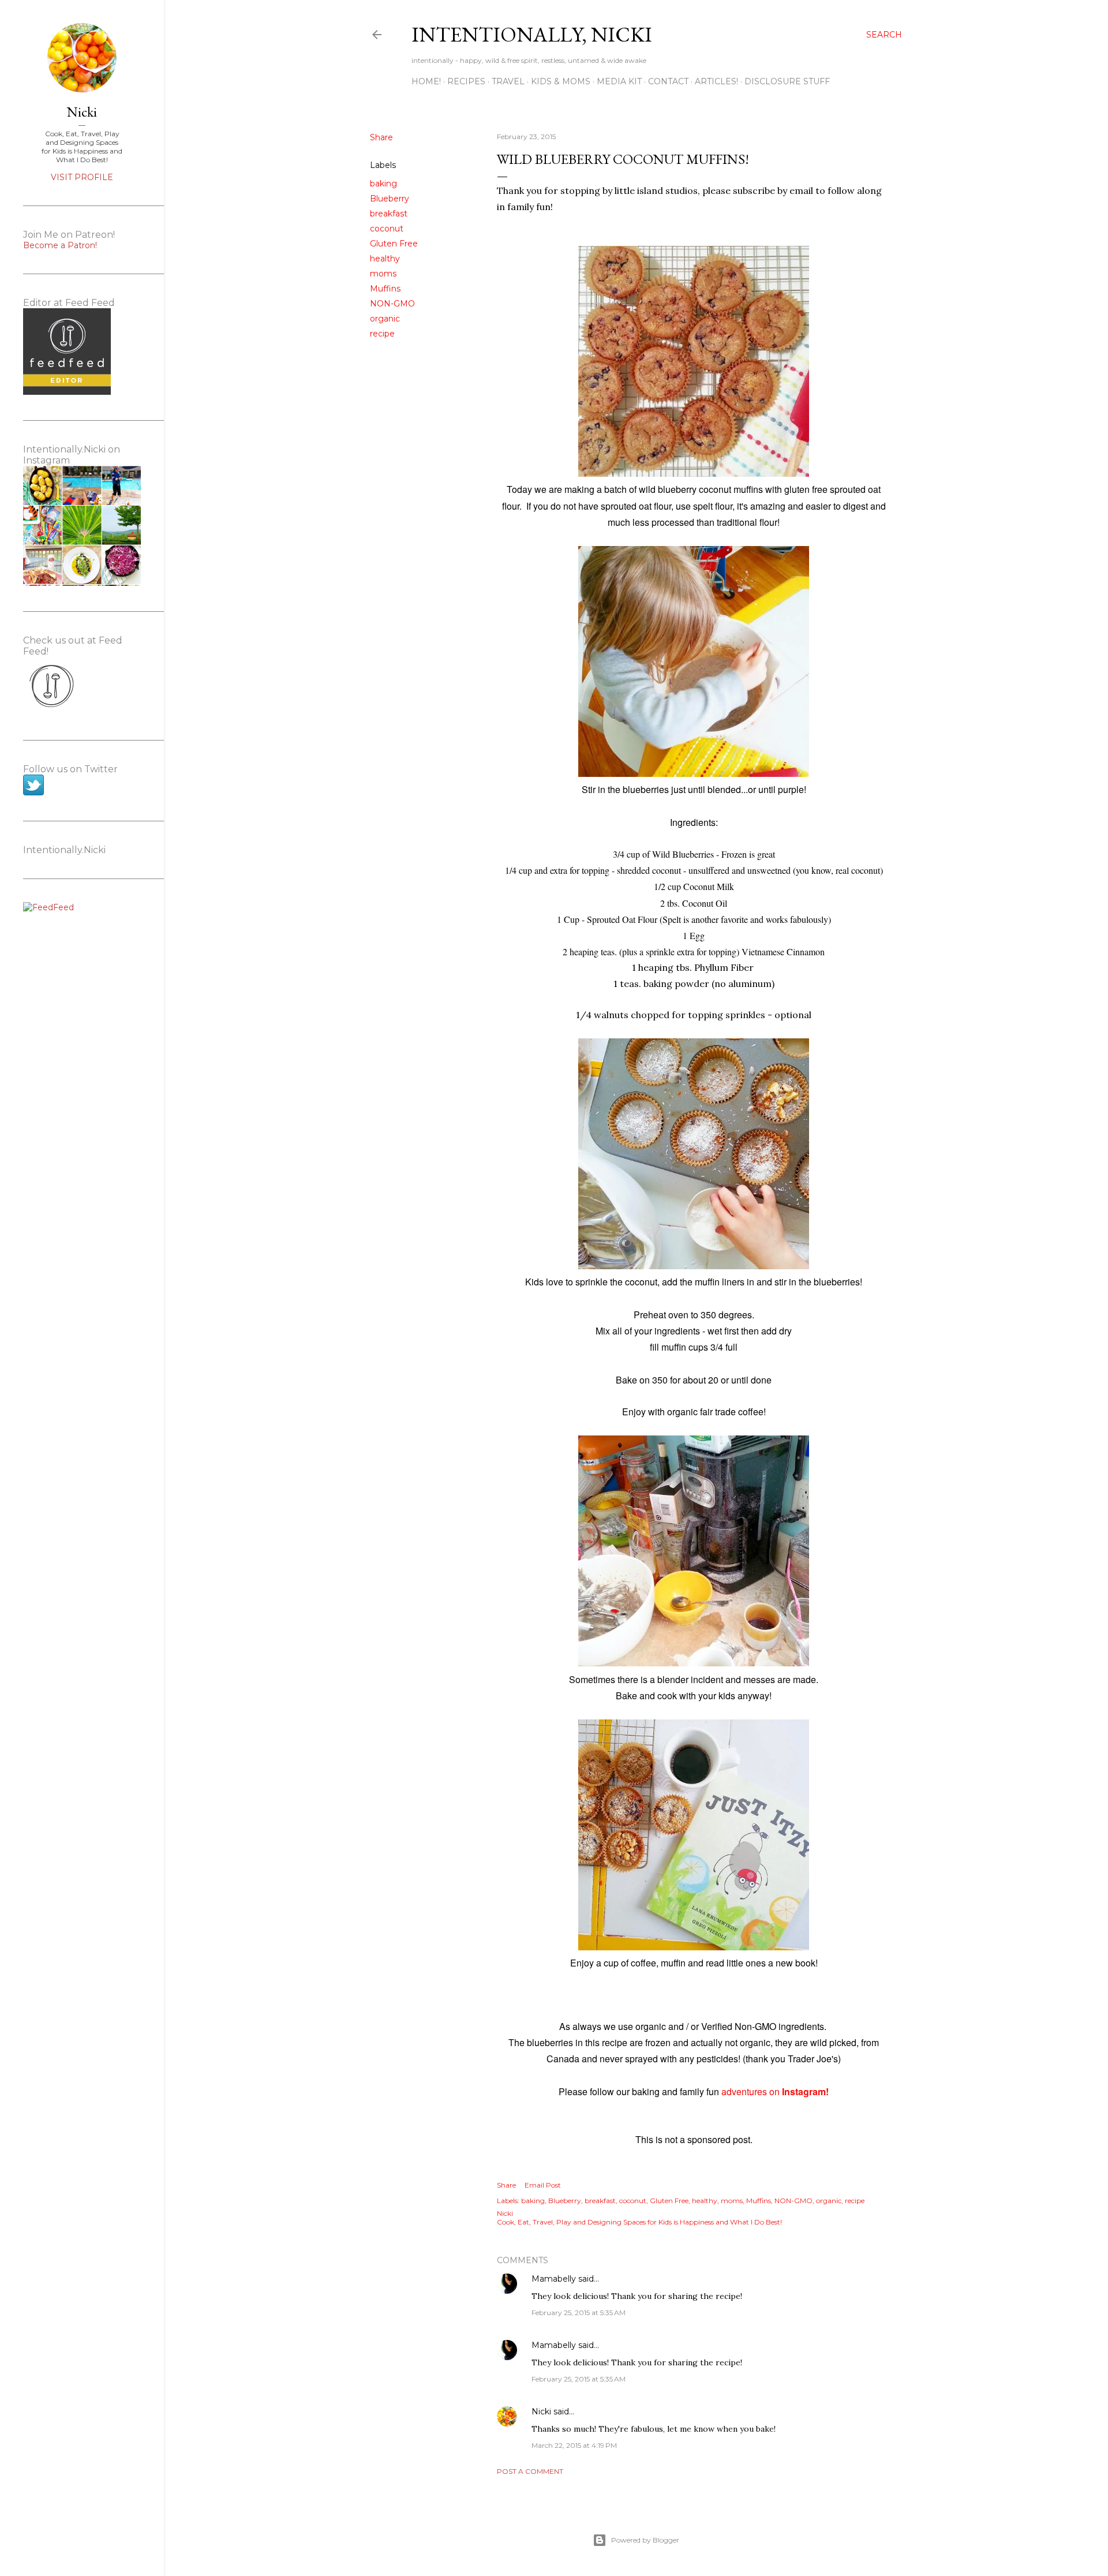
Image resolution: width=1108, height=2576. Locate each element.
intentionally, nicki (532, 34)
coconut (387, 229)
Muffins (385, 289)
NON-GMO (392, 304)
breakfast (389, 214)
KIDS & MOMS (561, 81)
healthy (385, 259)
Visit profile (82, 177)
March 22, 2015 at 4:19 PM (574, 2445)
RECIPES (466, 81)
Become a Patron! (60, 245)
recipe (382, 334)
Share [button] (381, 137)
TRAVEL (508, 81)
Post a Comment (530, 2471)
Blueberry (390, 199)
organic (385, 319)
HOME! (426, 81)
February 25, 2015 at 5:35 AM (579, 2313)
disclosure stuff (787, 81)
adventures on (774, 2091)
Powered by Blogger (645, 2540)
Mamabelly (554, 2279)
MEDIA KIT (619, 81)
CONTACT (668, 81)
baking (383, 184)
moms (383, 274)
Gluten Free (394, 244)
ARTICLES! (716, 81)
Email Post (543, 2185)
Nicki (541, 2412)
